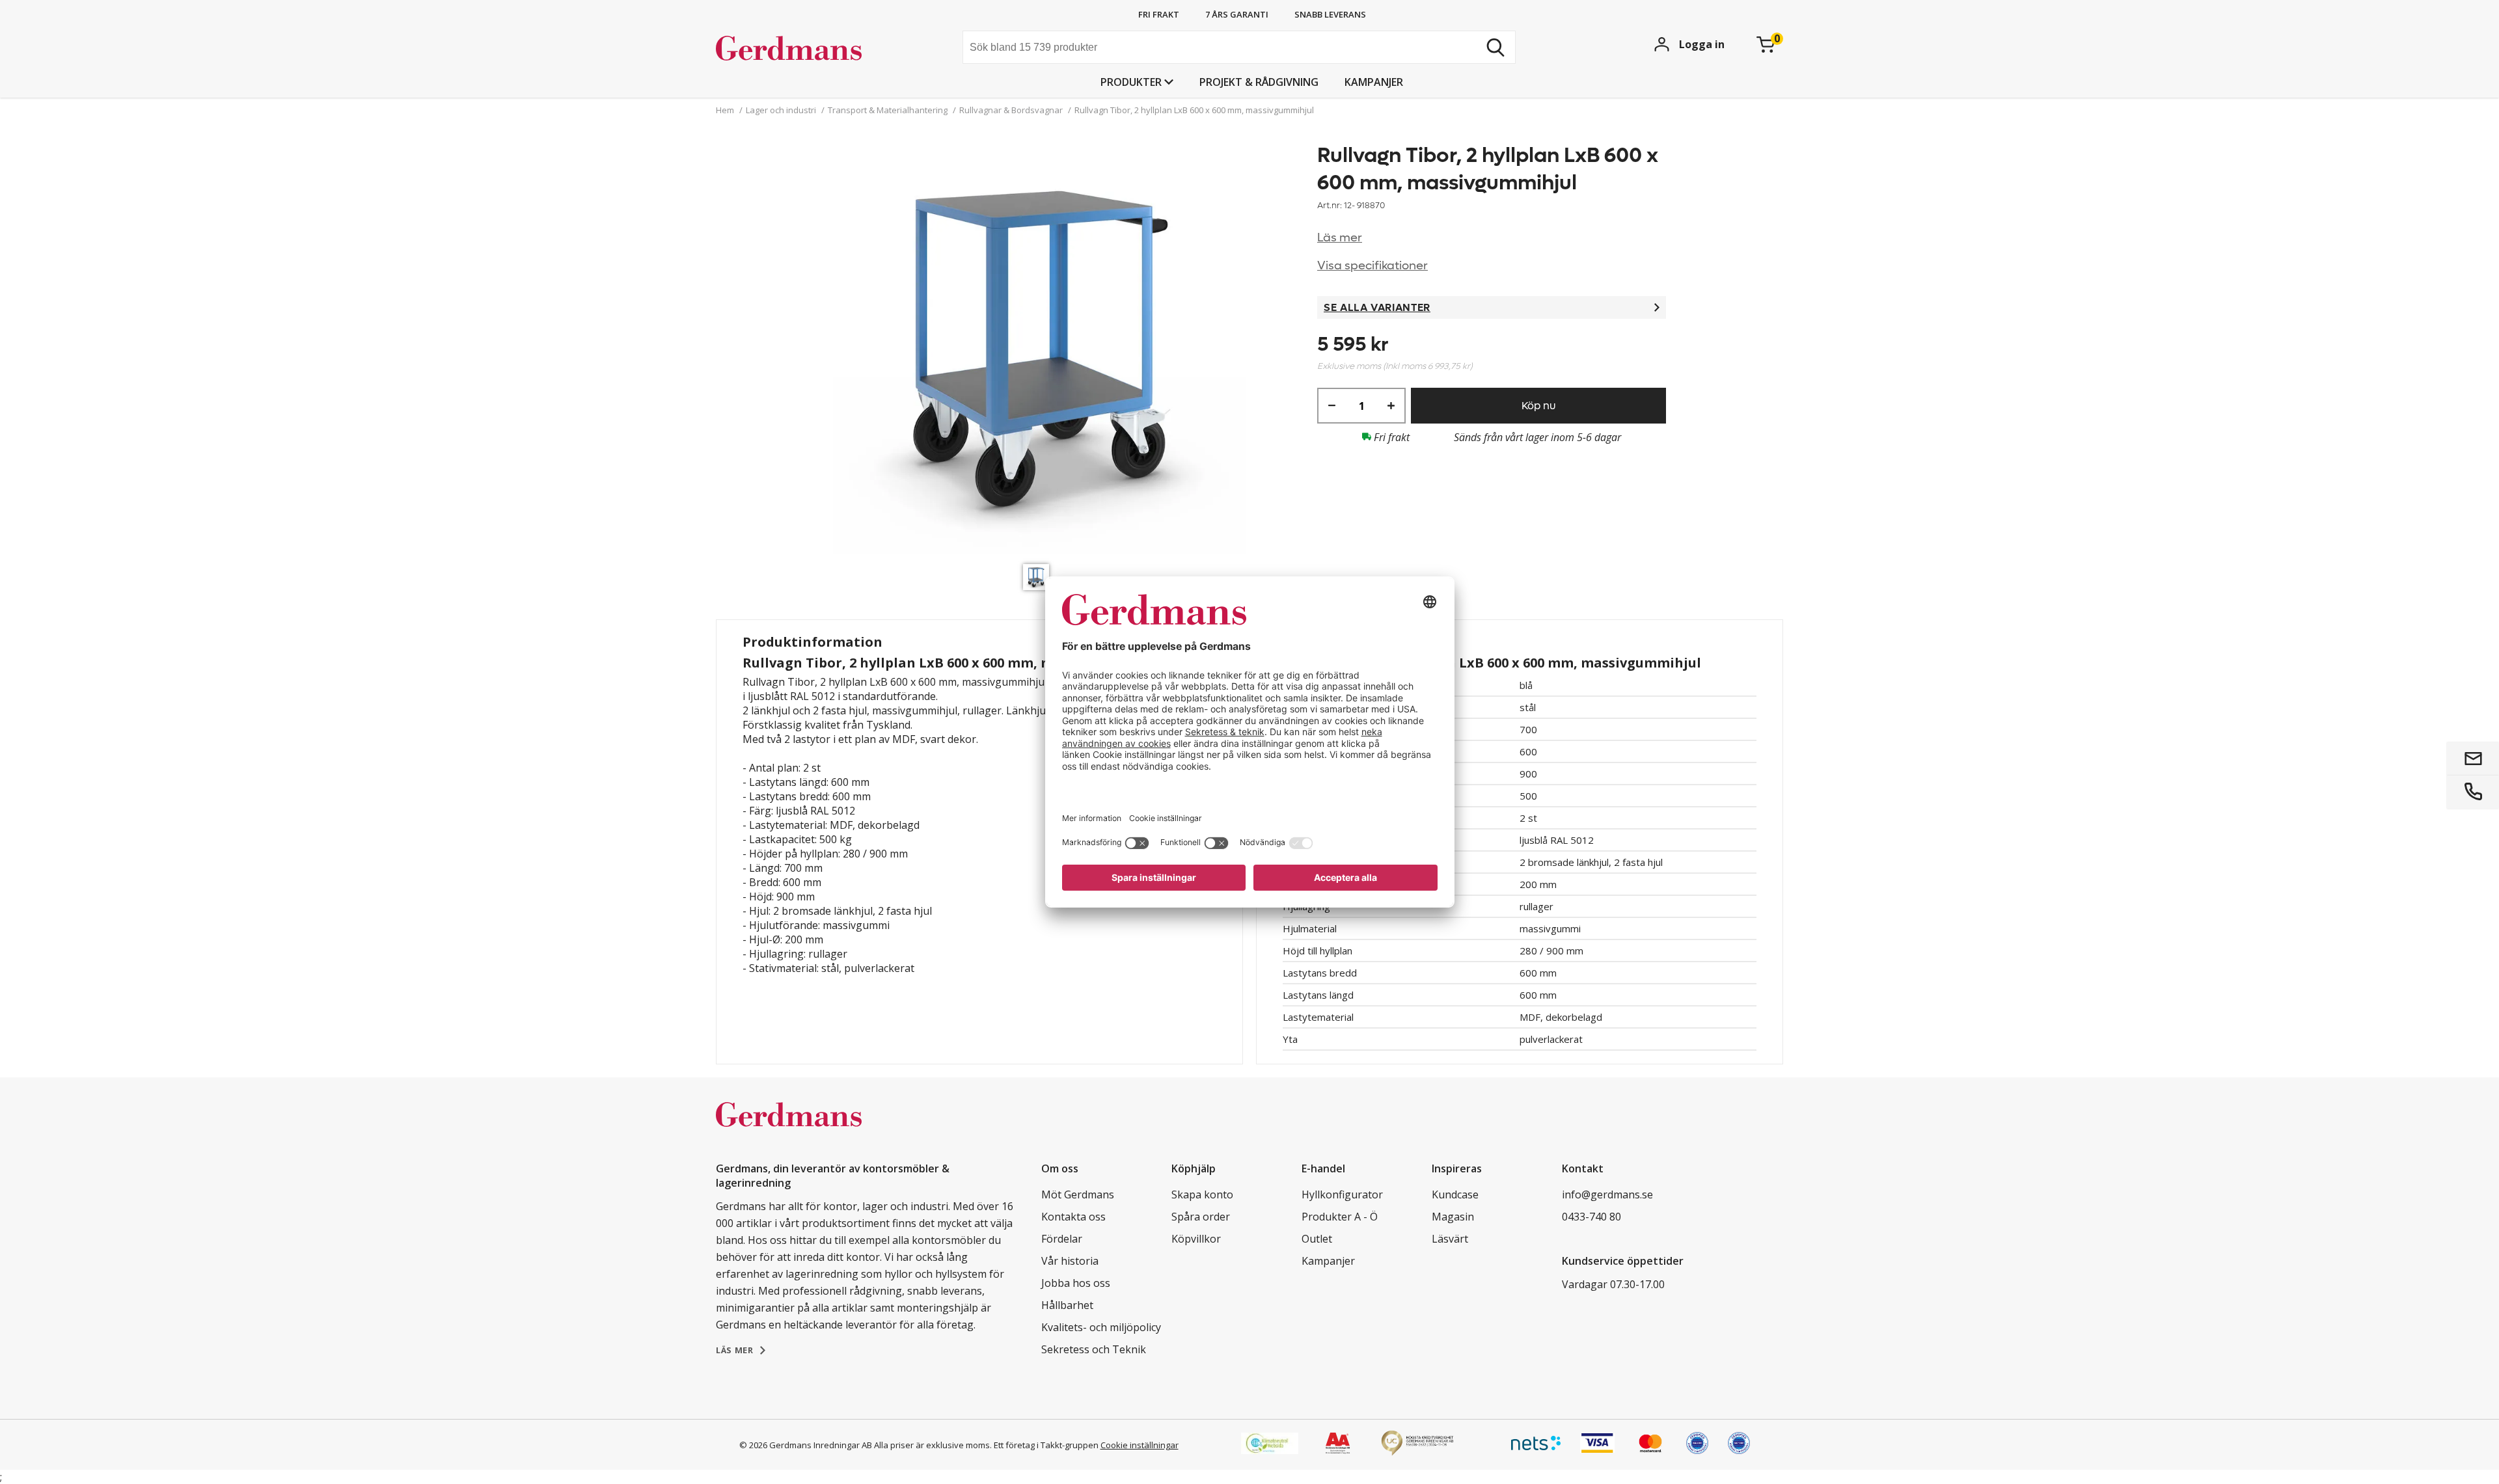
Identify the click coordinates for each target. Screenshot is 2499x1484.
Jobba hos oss (1076, 1283)
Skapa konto (1202, 1194)
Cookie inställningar (1140, 1445)
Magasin (1453, 1217)
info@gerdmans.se (1607, 1194)
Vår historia (1070, 1261)
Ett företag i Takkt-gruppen (1046, 1445)
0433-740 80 (1591, 1217)
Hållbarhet (1067, 1305)
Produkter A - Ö (1340, 1217)
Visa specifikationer (1372, 266)
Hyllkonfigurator (1342, 1194)
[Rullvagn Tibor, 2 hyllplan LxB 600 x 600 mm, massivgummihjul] (1039, 350)
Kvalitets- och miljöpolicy (1101, 1327)
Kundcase (1455, 1194)
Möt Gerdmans (1078, 1194)
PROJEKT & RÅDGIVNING (1259, 82)
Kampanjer (1374, 82)
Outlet (1317, 1239)
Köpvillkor (1196, 1239)
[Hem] (814, 49)
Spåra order (1201, 1217)
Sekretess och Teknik (1094, 1349)
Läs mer (1340, 238)
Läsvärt (1450, 1239)
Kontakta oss (1073, 1217)
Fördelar (1062, 1239)
